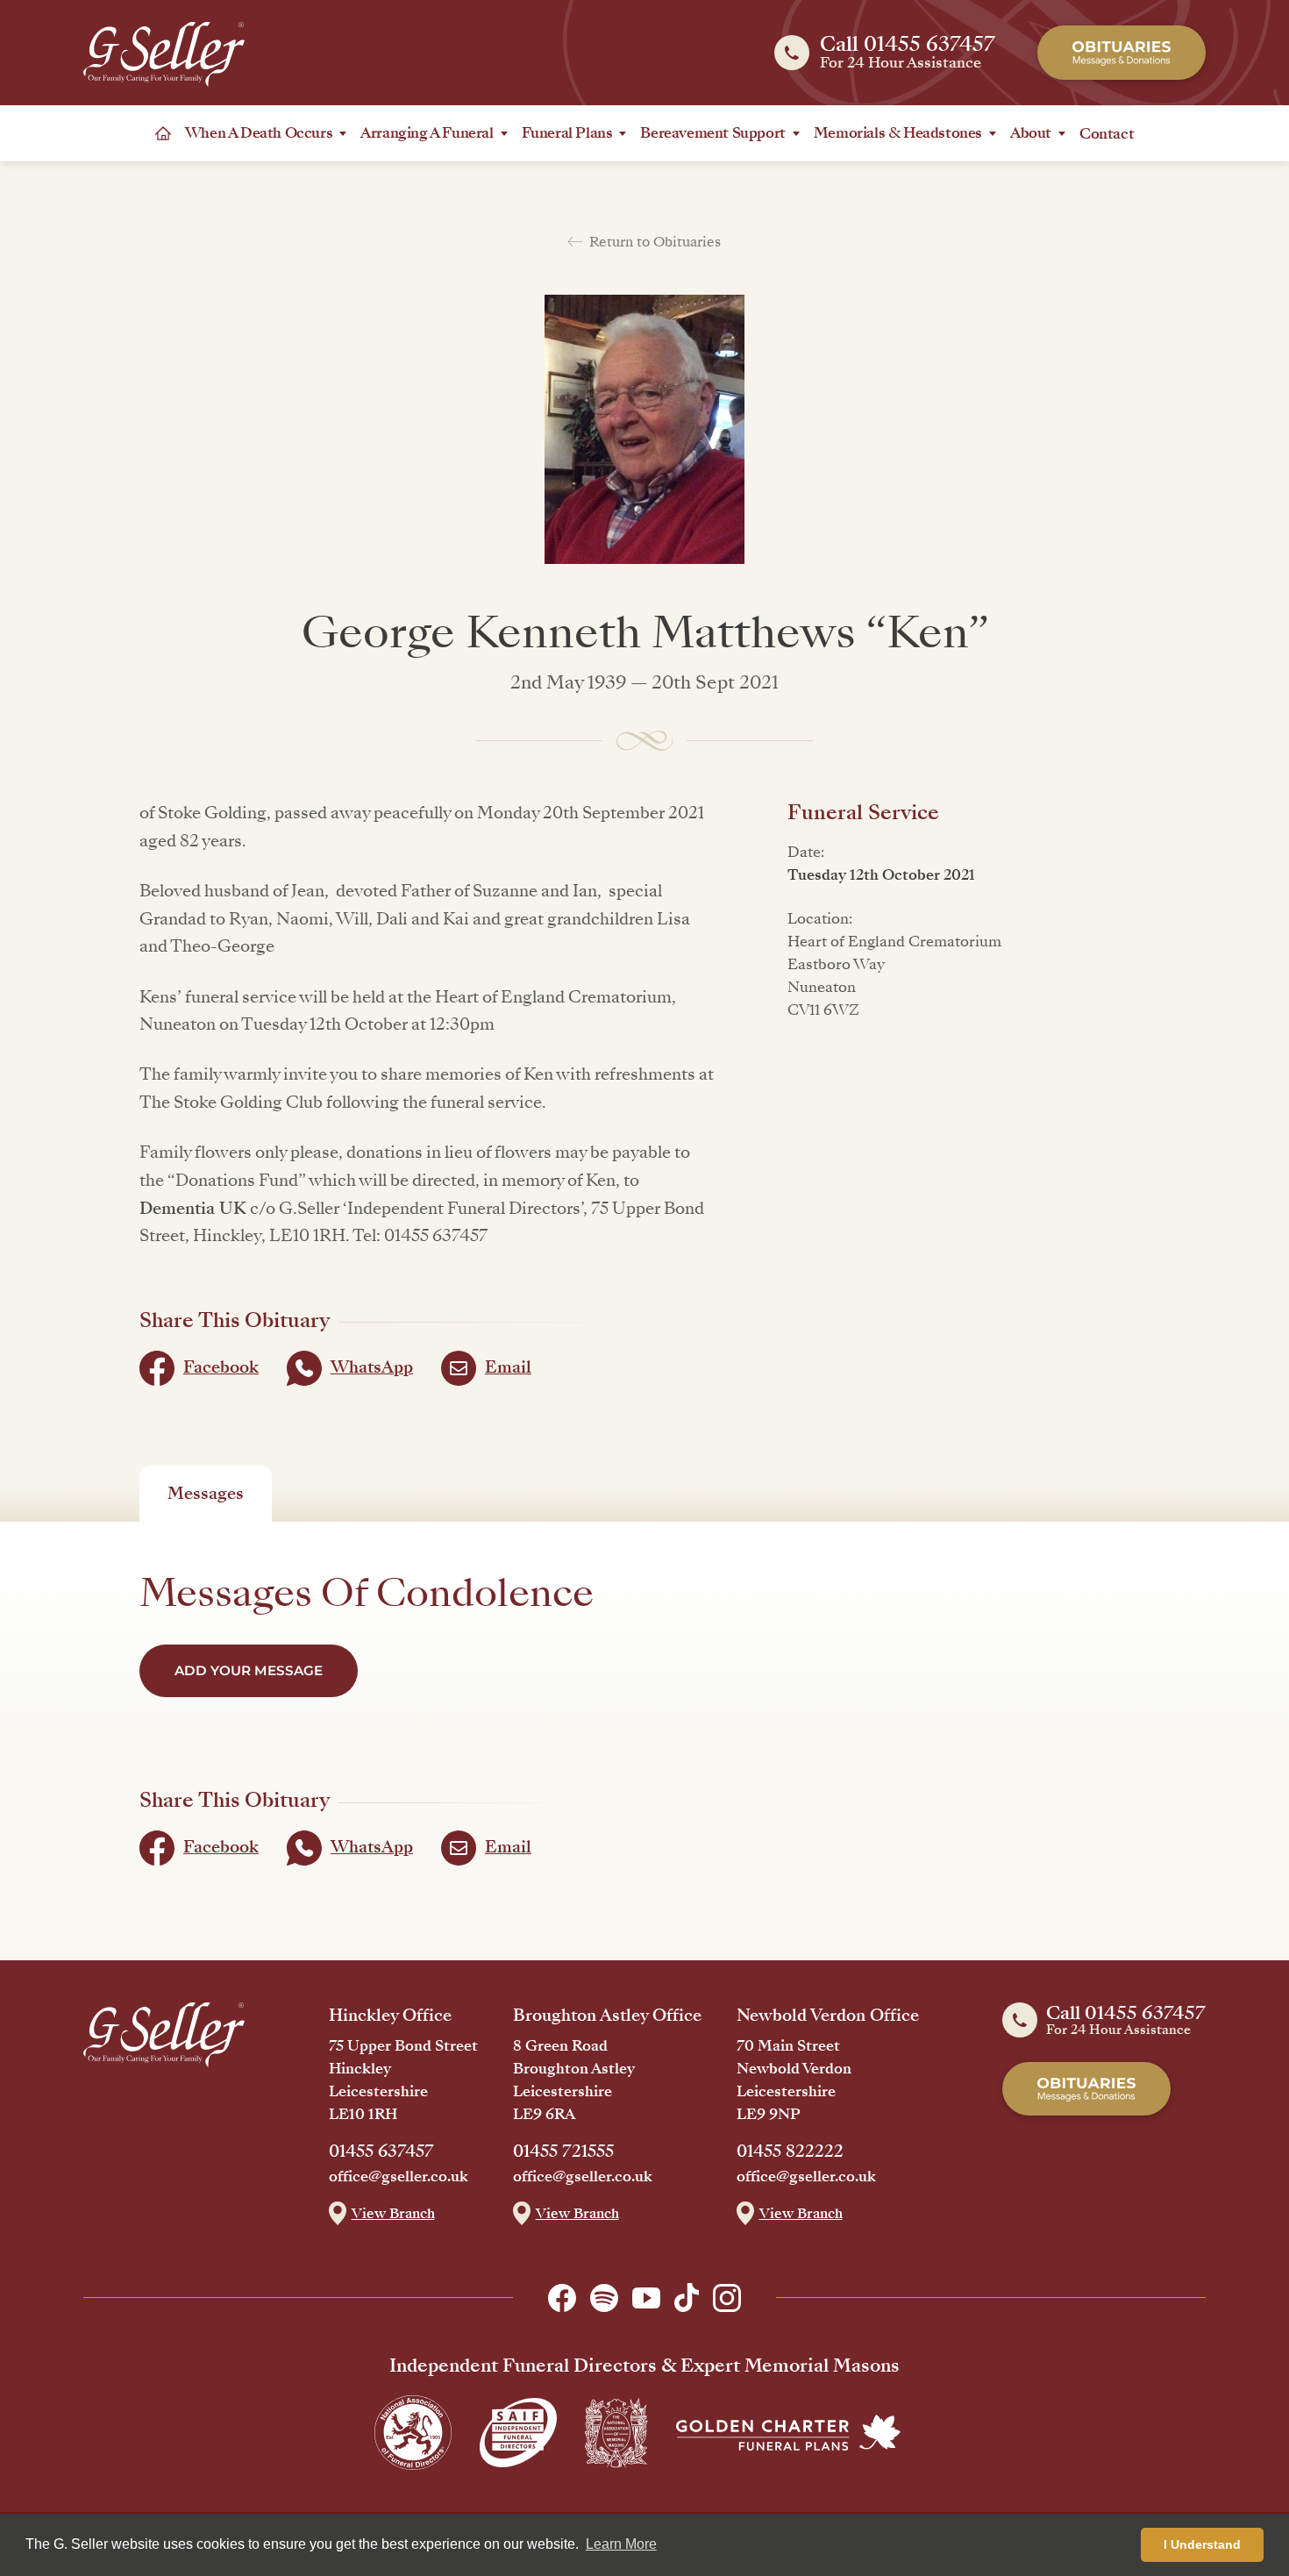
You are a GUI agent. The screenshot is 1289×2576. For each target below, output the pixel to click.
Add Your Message (249, 1670)
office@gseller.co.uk (399, 2177)
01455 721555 (563, 2151)
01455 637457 (381, 2151)
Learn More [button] (621, 2544)
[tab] (206, 1494)
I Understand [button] (1202, 2544)
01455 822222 (790, 2151)
